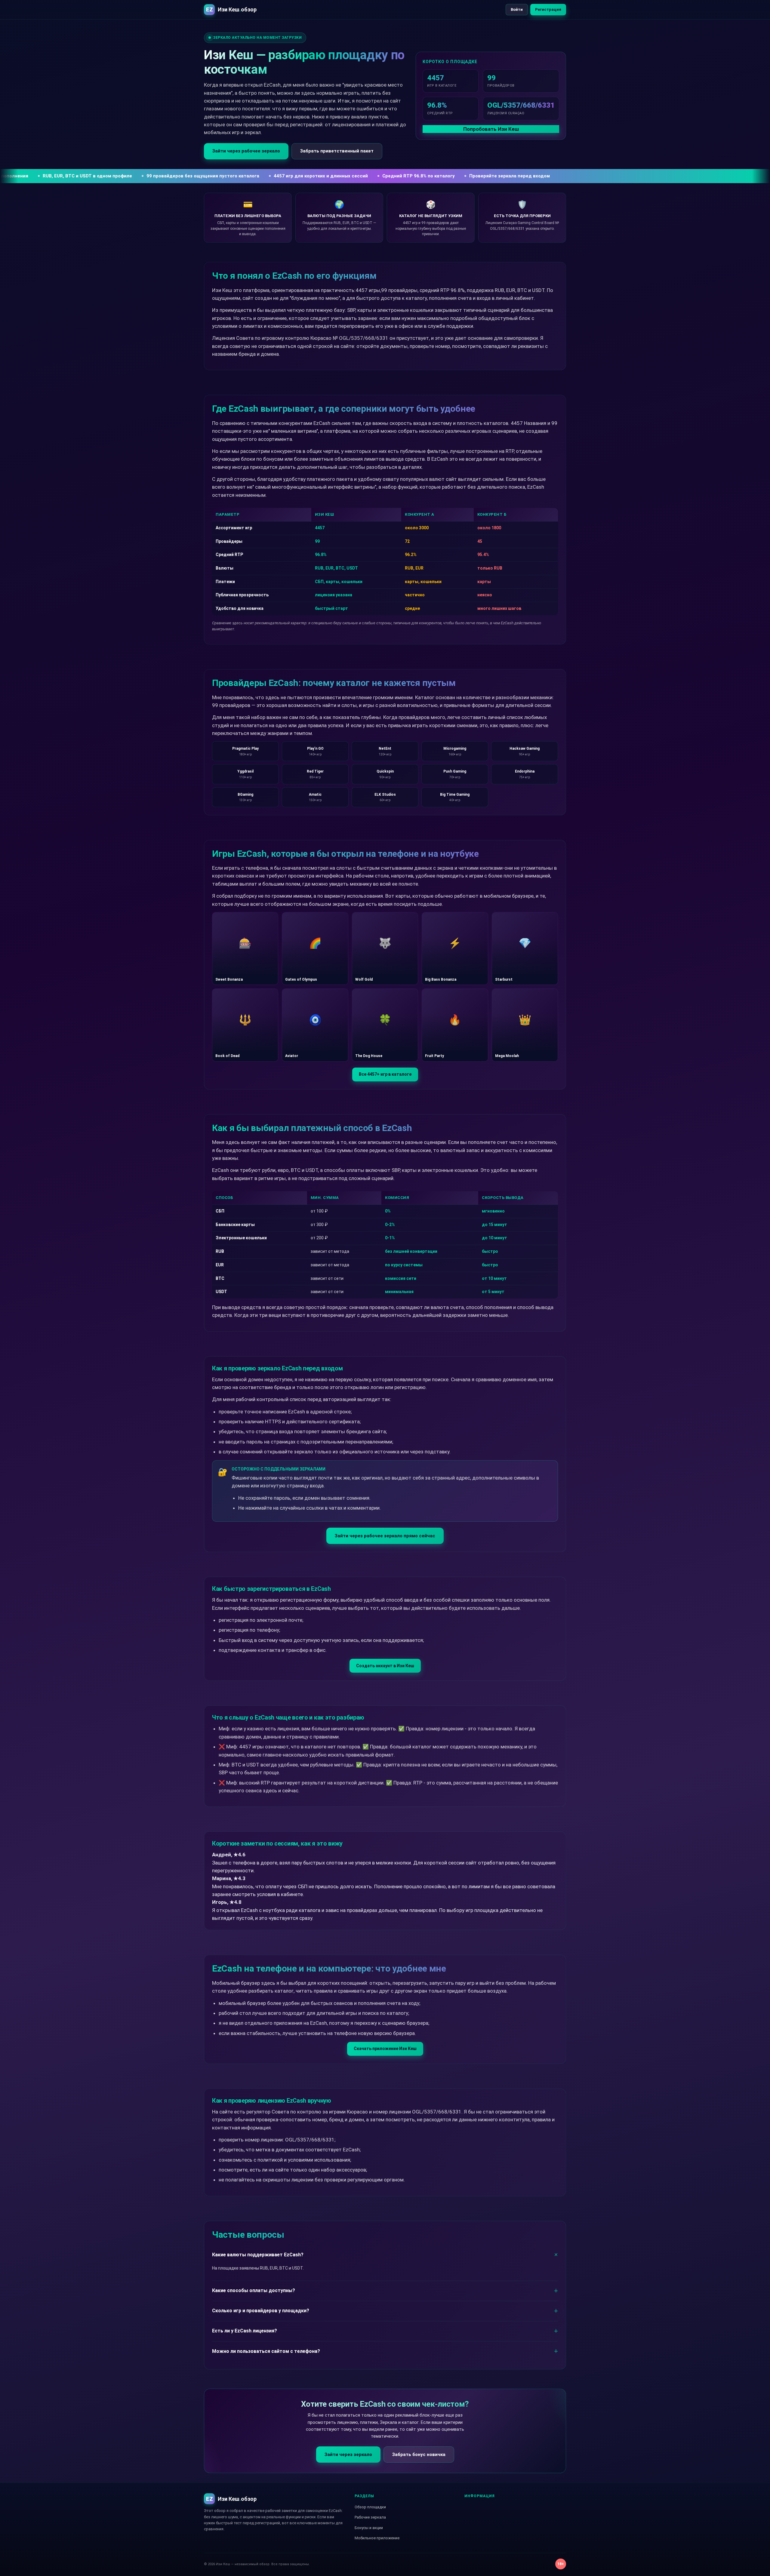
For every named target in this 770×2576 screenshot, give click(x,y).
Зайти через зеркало (348, 2455)
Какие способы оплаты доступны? (254, 2290)
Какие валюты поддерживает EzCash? (258, 2255)
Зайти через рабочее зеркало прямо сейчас (385, 1536)
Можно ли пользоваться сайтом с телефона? (266, 2351)
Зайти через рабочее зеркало (246, 151)
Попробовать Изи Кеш (491, 129)
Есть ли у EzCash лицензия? (245, 2331)
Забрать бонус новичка (419, 2455)
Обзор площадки (370, 2507)
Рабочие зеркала (370, 2517)
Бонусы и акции (369, 2528)
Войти (517, 9)
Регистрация (548, 9)
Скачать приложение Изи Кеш (385, 2049)
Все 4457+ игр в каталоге (385, 1074)
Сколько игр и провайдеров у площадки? (261, 2311)
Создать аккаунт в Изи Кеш (385, 1666)
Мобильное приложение (377, 2538)
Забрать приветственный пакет (337, 151)
